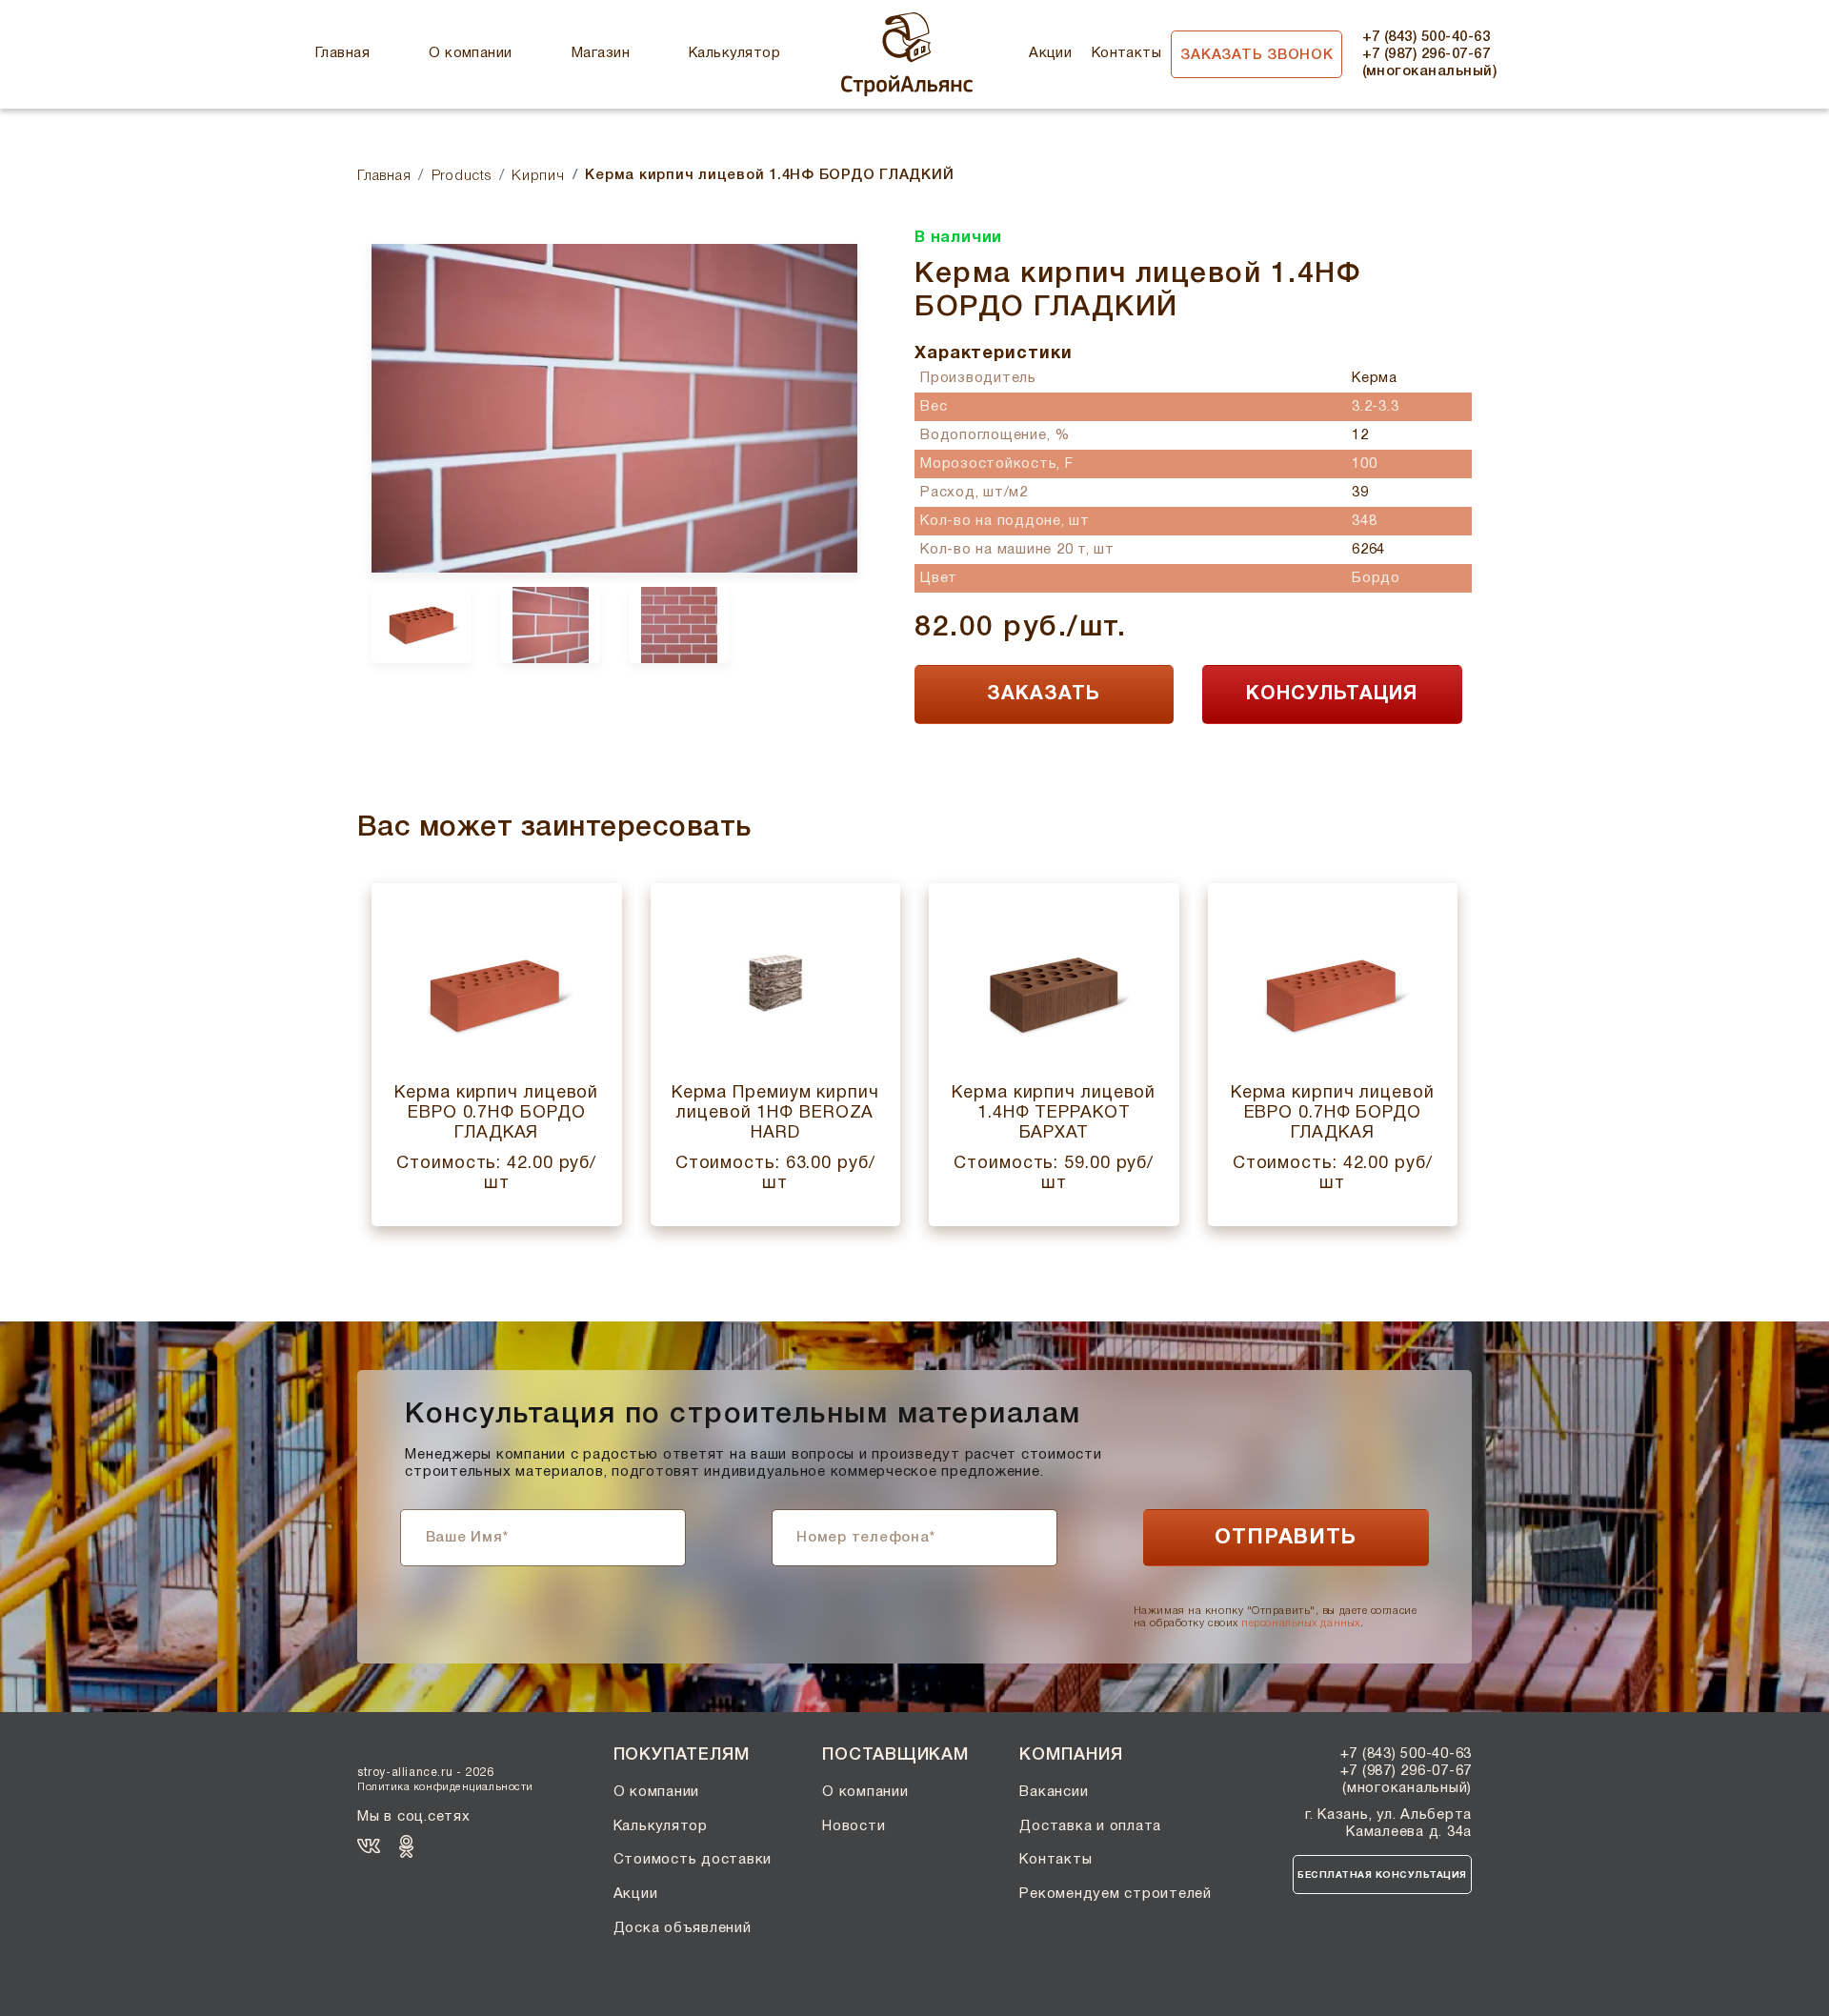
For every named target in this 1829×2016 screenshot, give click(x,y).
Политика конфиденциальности (445, 1787)
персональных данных (1300, 1623)
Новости (854, 1826)
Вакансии (1054, 1792)
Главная (342, 53)
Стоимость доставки (693, 1860)
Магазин (601, 53)
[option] (614, 408)
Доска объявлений (683, 1928)
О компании (471, 53)
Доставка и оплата (1090, 1826)
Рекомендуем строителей (1115, 1894)
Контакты (1127, 53)
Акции (1050, 53)
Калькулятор (734, 53)
